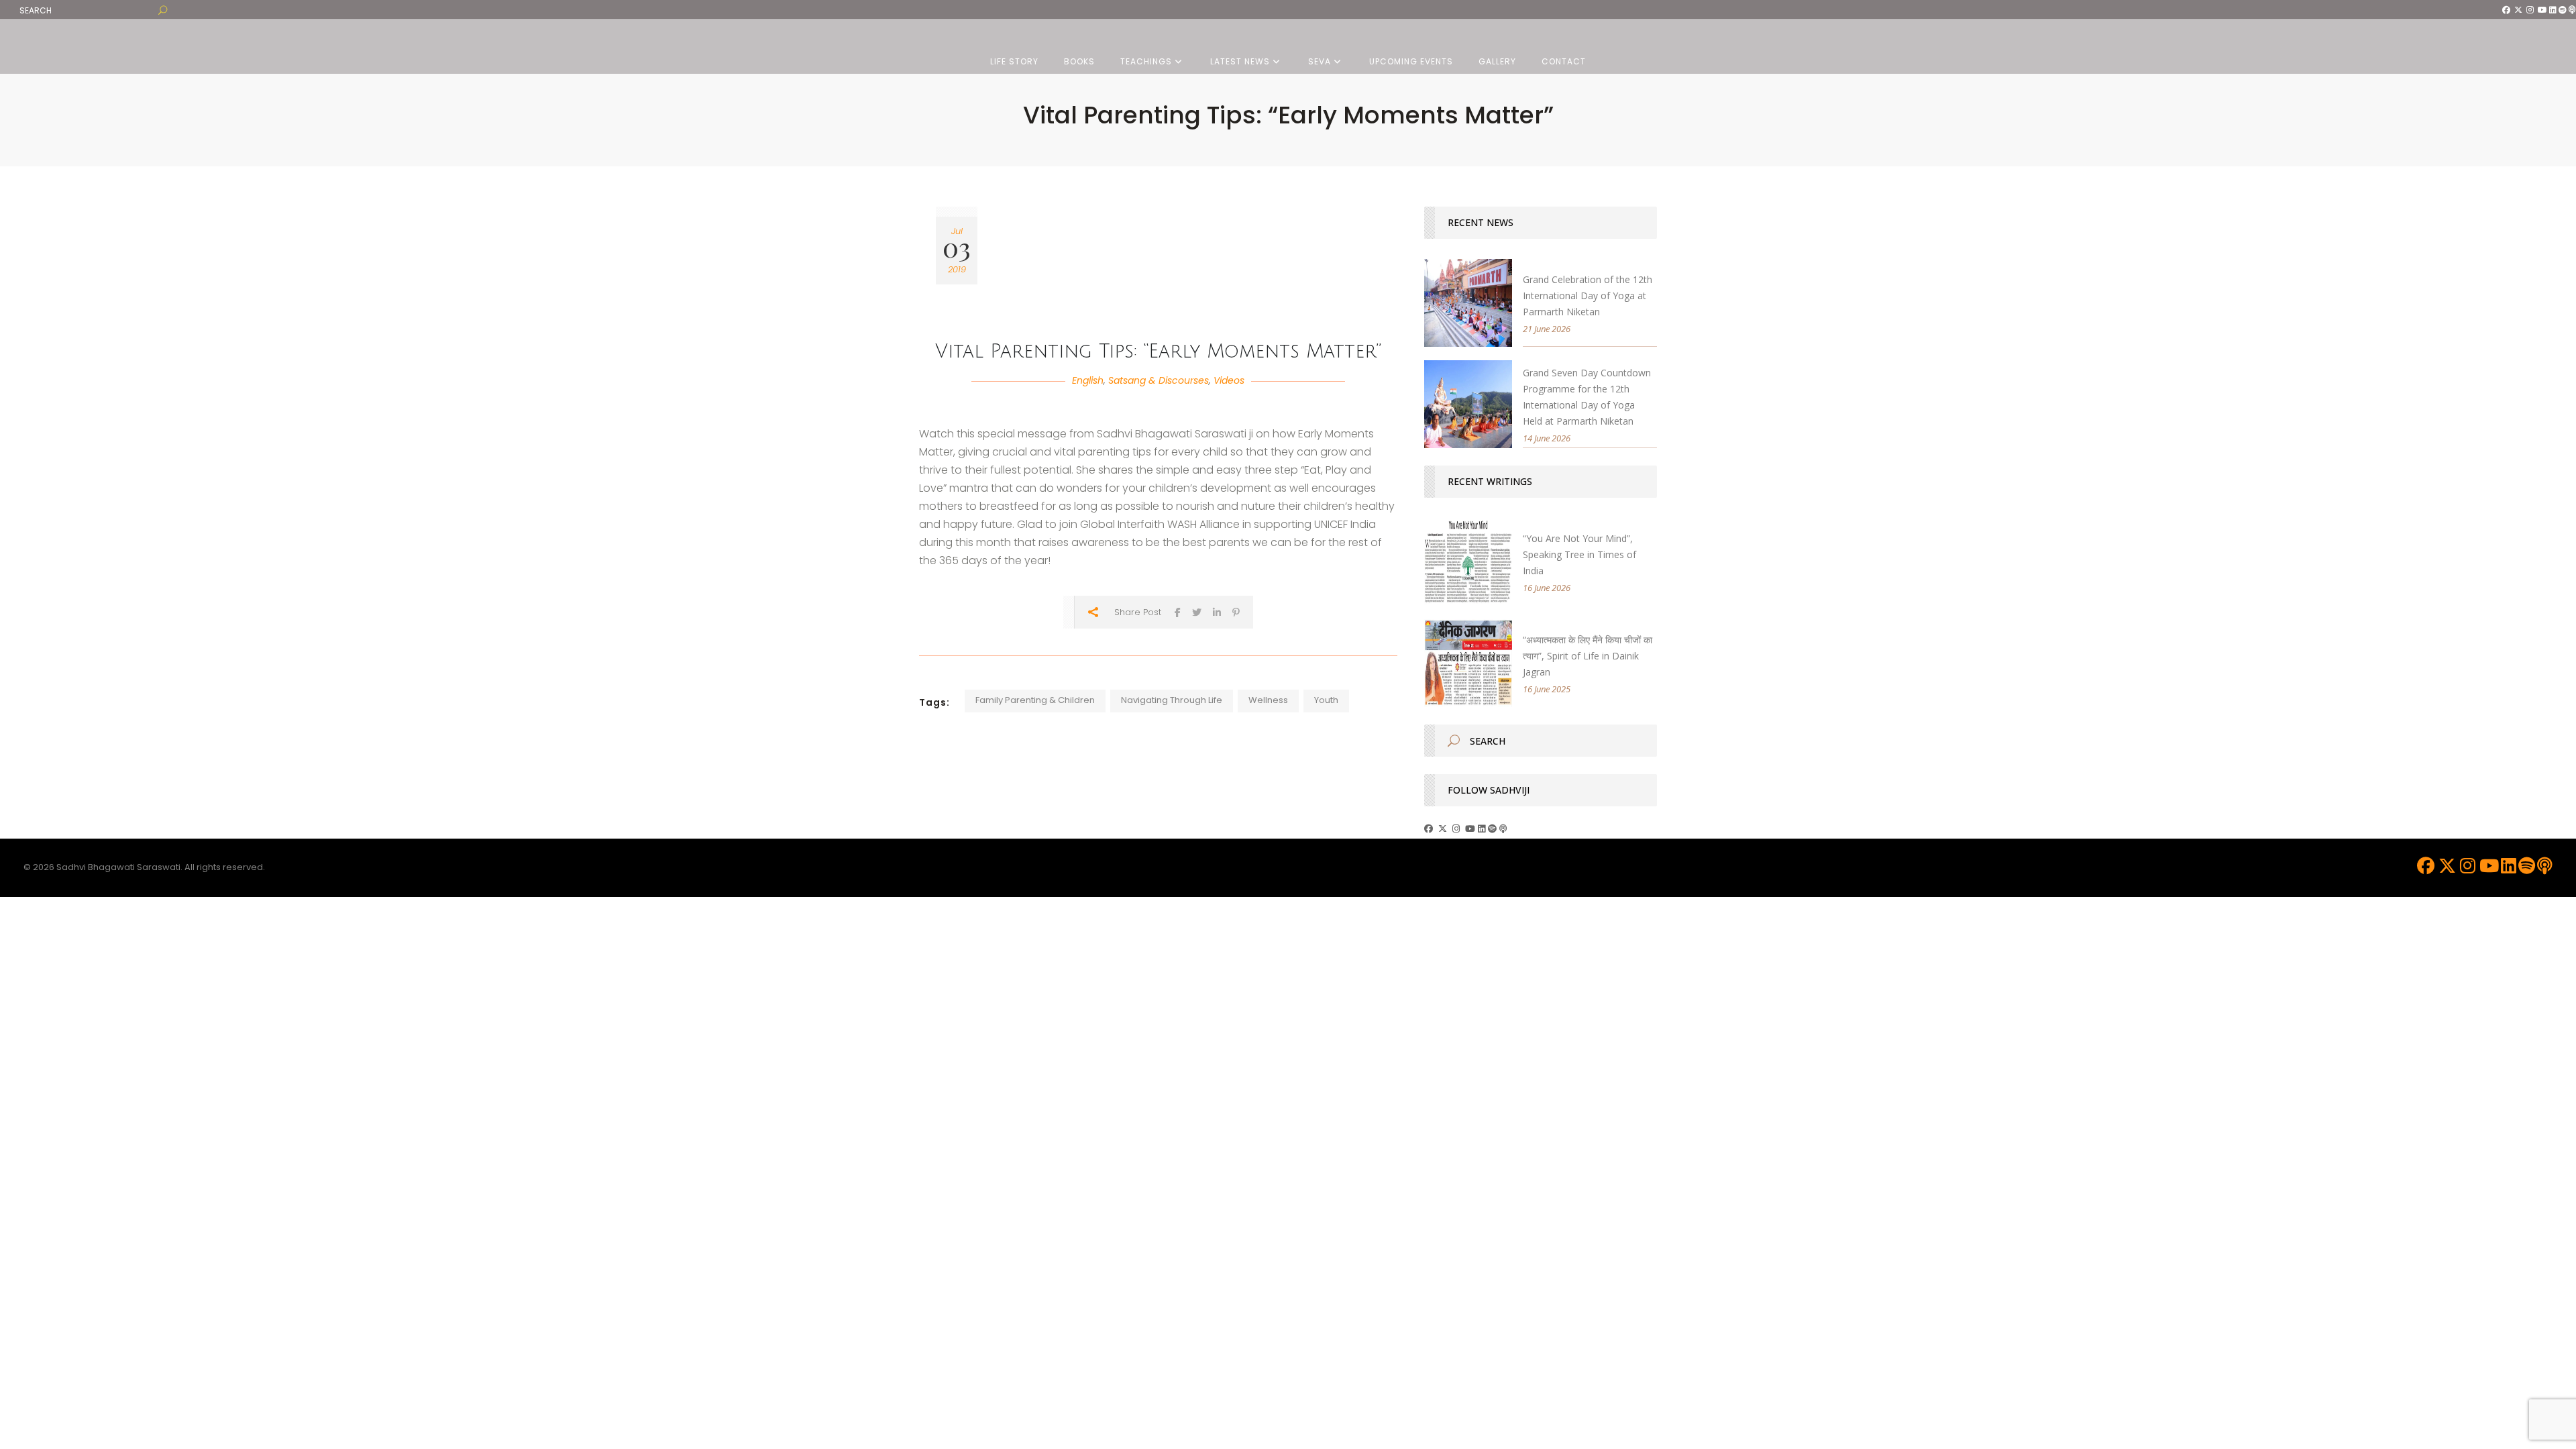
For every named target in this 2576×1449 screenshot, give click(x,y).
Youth (1326, 700)
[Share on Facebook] (1178, 612)
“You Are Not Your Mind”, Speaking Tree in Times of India (1579, 554)
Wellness (1268, 700)
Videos (1229, 380)
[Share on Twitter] (1197, 612)
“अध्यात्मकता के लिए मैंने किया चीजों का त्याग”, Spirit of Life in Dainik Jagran (1588, 656)
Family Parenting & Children (1035, 700)
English (1088, 380)
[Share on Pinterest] (1236, 612)
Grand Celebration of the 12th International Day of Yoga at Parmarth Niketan (1588, 296)
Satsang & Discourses (1159, 380)
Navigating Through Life (1172, 700)
